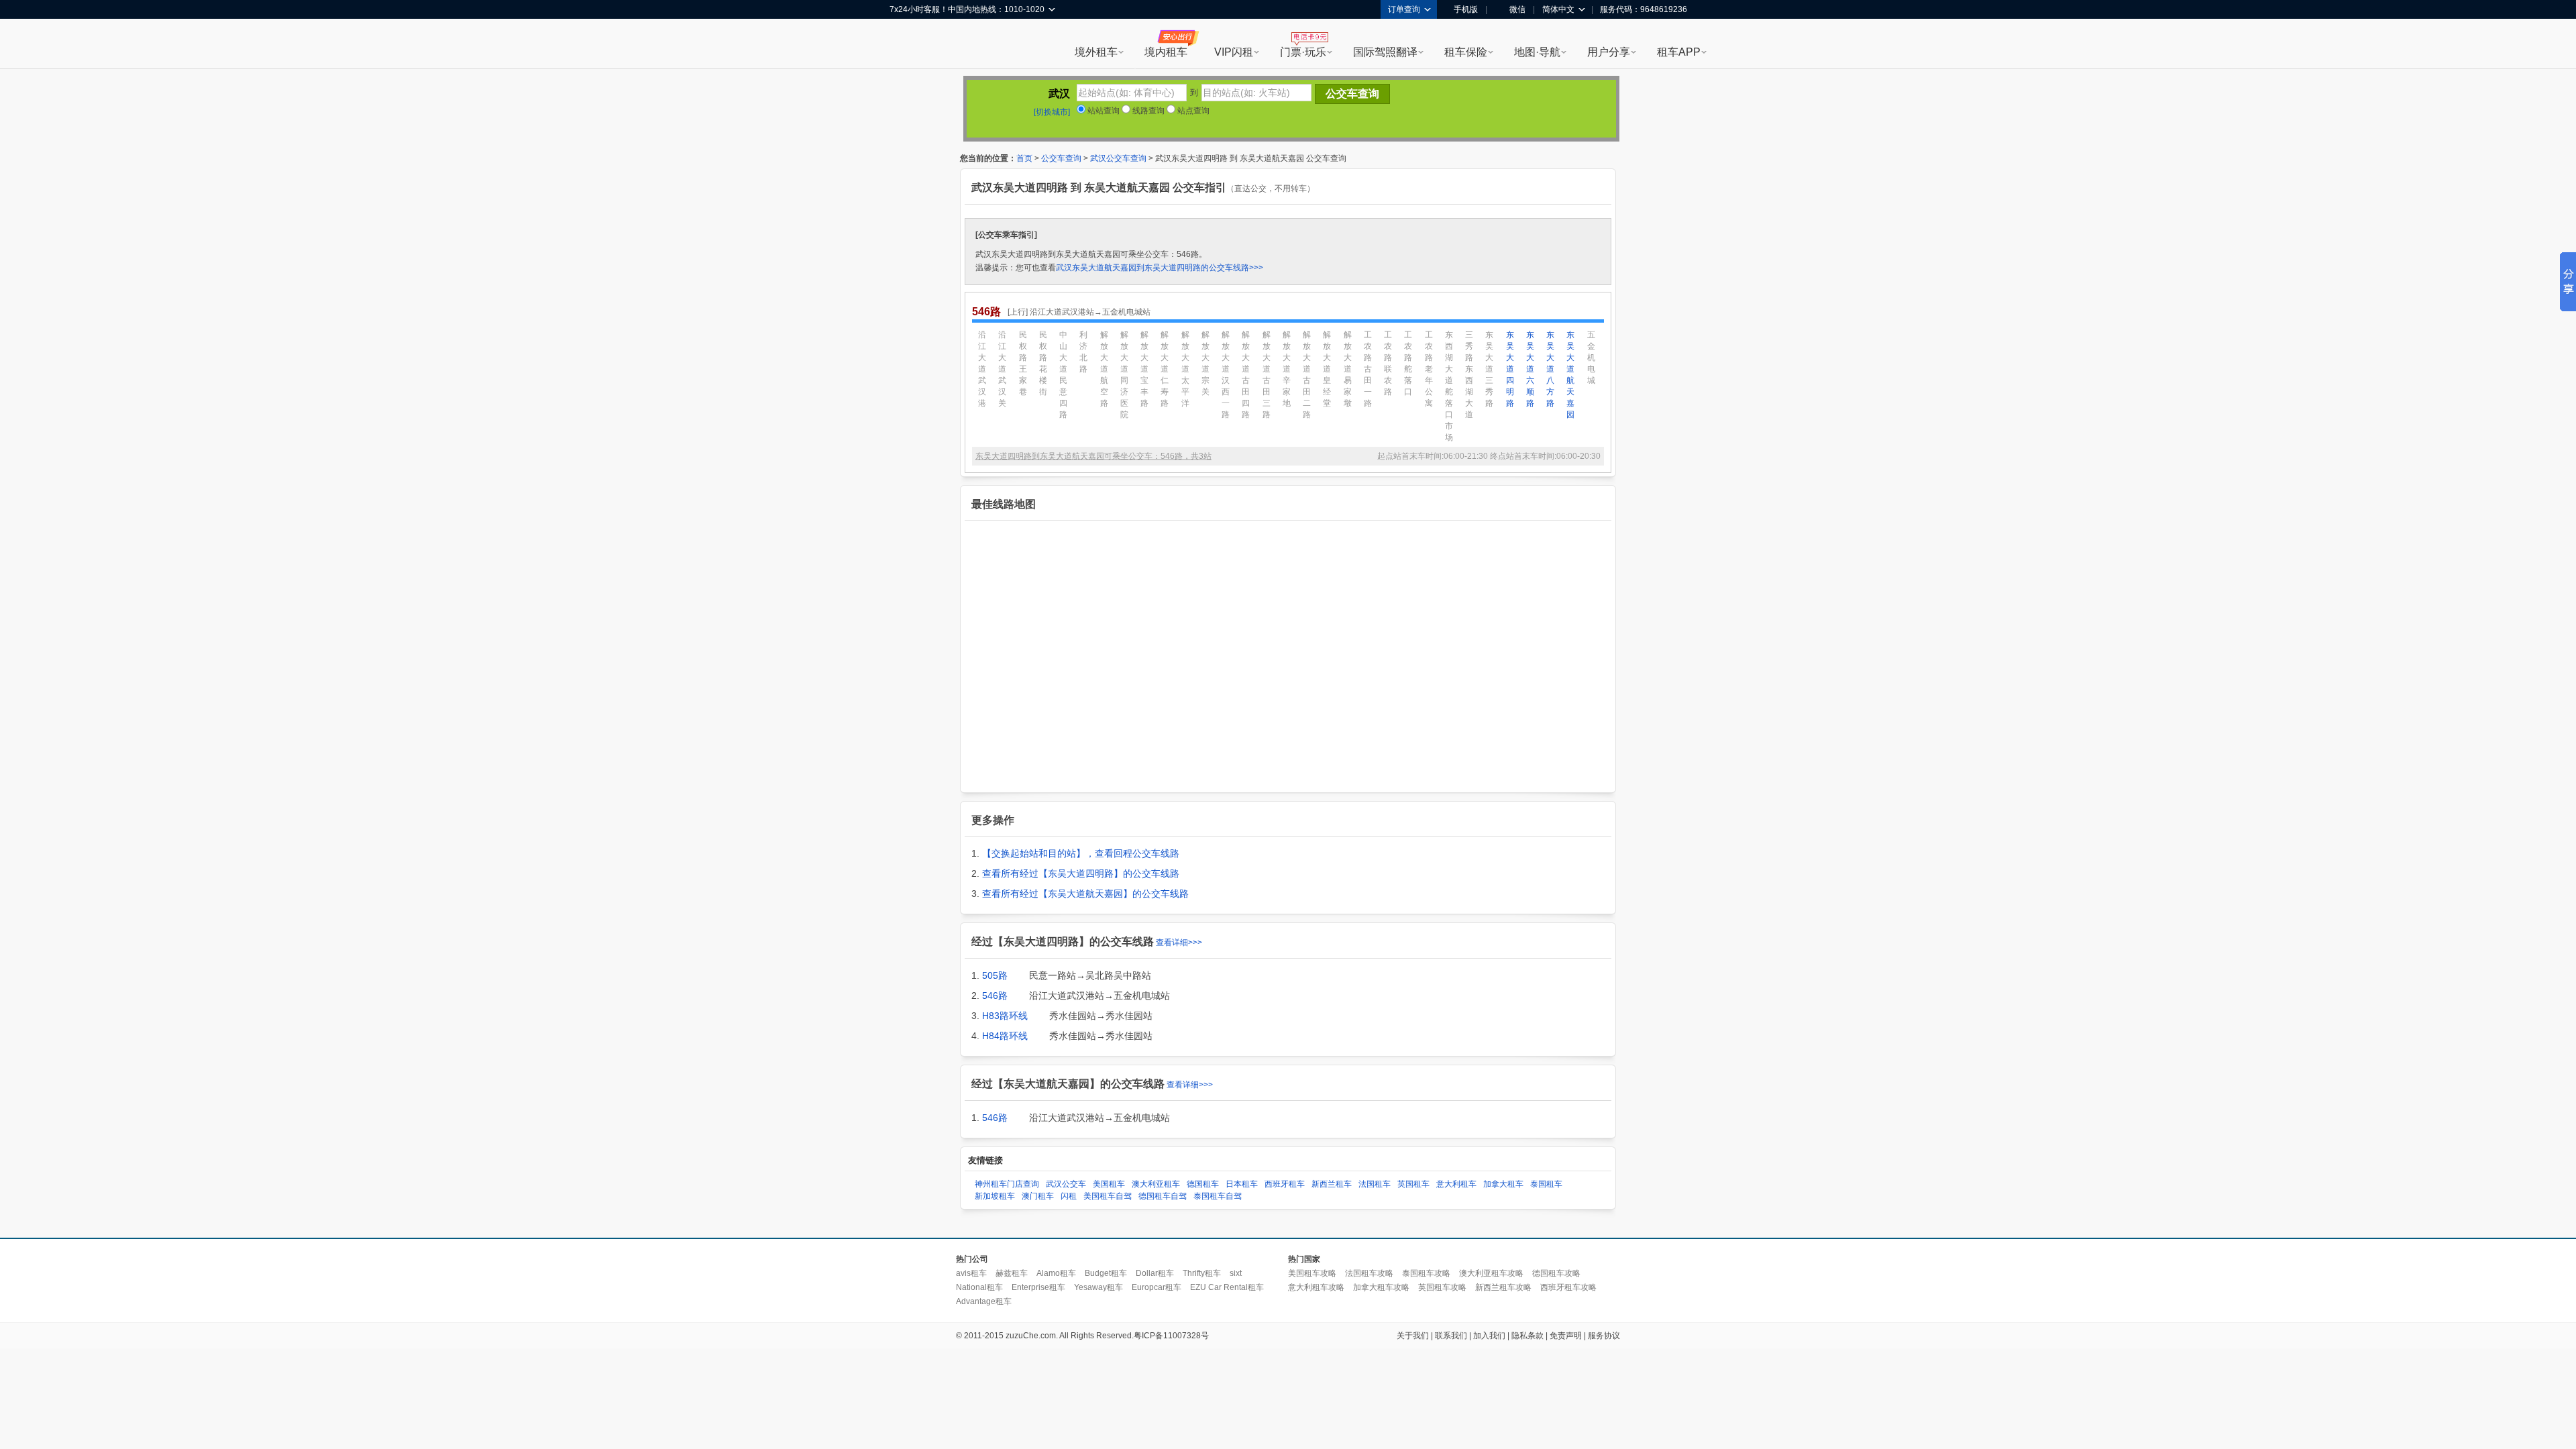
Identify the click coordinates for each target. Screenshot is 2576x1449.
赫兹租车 (1012, 1273)
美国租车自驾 (1108, 1196)
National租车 (979, 1287)
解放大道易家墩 (1348, 369)
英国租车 (1413, 1184)
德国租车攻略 (1556, 1273)
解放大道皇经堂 (1327, 369)
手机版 (1466, 9)
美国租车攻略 (1312, 1273)
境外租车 (1096, 52)
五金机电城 (1591, 358)
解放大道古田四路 (1246, 375)
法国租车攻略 (1369, 1273)
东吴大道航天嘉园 (1570, 375)
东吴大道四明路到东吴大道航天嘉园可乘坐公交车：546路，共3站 (1093, 456)
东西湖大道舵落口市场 (1449, 386)
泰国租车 (1546, 1184)
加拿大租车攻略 (1381, 1287)
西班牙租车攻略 (1568, 1287)
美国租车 (1109, 1184)
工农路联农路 (1388, 363)
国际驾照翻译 (1385, 52)
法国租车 (1375, 1184)
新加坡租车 (995, 1196)
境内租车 (1166, 52)
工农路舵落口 (1408, 363)
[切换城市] (1052, 112)
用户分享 (1609, 52)
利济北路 (1083, 352)
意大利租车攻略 (1316, 1287)
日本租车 (1242, 1184)
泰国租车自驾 (1218, 1196)
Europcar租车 (1157, 1287)
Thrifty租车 (1202, 1273)
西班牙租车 (1285, 1184)
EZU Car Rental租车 (1227, 1287)
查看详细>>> (1179, 943)
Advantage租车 (984, 1301)
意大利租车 (1456, 1184)
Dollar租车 (1155, 1273)
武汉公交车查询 (1118, 158)
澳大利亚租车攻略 (1491, 1273)
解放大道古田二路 (1307, 375)
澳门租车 (1038, 1196)
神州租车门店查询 (1007, 1184)
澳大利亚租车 (1156, 1184)
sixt (1236, 1273)
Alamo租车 (1056, 1273)
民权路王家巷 (1023, 363)
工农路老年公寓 (1429, 369)
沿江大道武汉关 (1002, 369)
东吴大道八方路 (1550, 369)
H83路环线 (1005, 1016)
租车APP (1679, 52)
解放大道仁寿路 (1165, 369)
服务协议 (1604, 1336)
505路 (995, 975)
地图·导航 (1537, 52)
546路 (995, 996)
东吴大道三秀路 (1489, 369)
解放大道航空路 (1104, 369)
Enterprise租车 (1038, 1287)
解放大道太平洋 (1185, 369)
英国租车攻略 (1442, 1287)
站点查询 (1192, 111)
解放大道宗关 (1205, 363)
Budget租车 (1106, 1273)
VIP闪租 (1234, 52)
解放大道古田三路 (1267, 375)
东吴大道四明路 (1510, 369)
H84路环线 (1005, 1036)
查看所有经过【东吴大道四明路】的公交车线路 (1081, 873)
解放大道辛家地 (1287, 369)
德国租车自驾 (1163, 1196)
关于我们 (1413, 1336)
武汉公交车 (1066, 1184)
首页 (1024, 158)
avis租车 (971, 1273)
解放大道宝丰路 (1144, 369)
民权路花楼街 (1043, 363)
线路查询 (1147, 111)
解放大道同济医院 (1124, 375)
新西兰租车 (1332, 1184)
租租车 (906, 45)
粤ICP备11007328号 (1171, 1336)
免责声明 (1566, 1336)
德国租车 (1203, 1184)
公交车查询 (1061, 158)
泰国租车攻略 (1426, 1273)
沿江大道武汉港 (982, 369)
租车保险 (1466, 52)
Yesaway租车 (1098, 1287)
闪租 (1069, 1196)
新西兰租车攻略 (1503, 1287)
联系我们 (1451, 1336)
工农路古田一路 (1368, 369)
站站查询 (1103, 111)
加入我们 (1489, 1336)
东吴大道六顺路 (1530, 369)
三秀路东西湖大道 (1469, 375)
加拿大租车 (1503, 1184)
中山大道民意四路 (1063, 375)
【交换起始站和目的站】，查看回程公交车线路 (1081, 853)
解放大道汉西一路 (1226, 375)
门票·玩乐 (1303, 52)
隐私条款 (1527, 1336)
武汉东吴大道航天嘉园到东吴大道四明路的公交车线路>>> (1160, 268)
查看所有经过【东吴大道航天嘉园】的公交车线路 (1085, 894)
